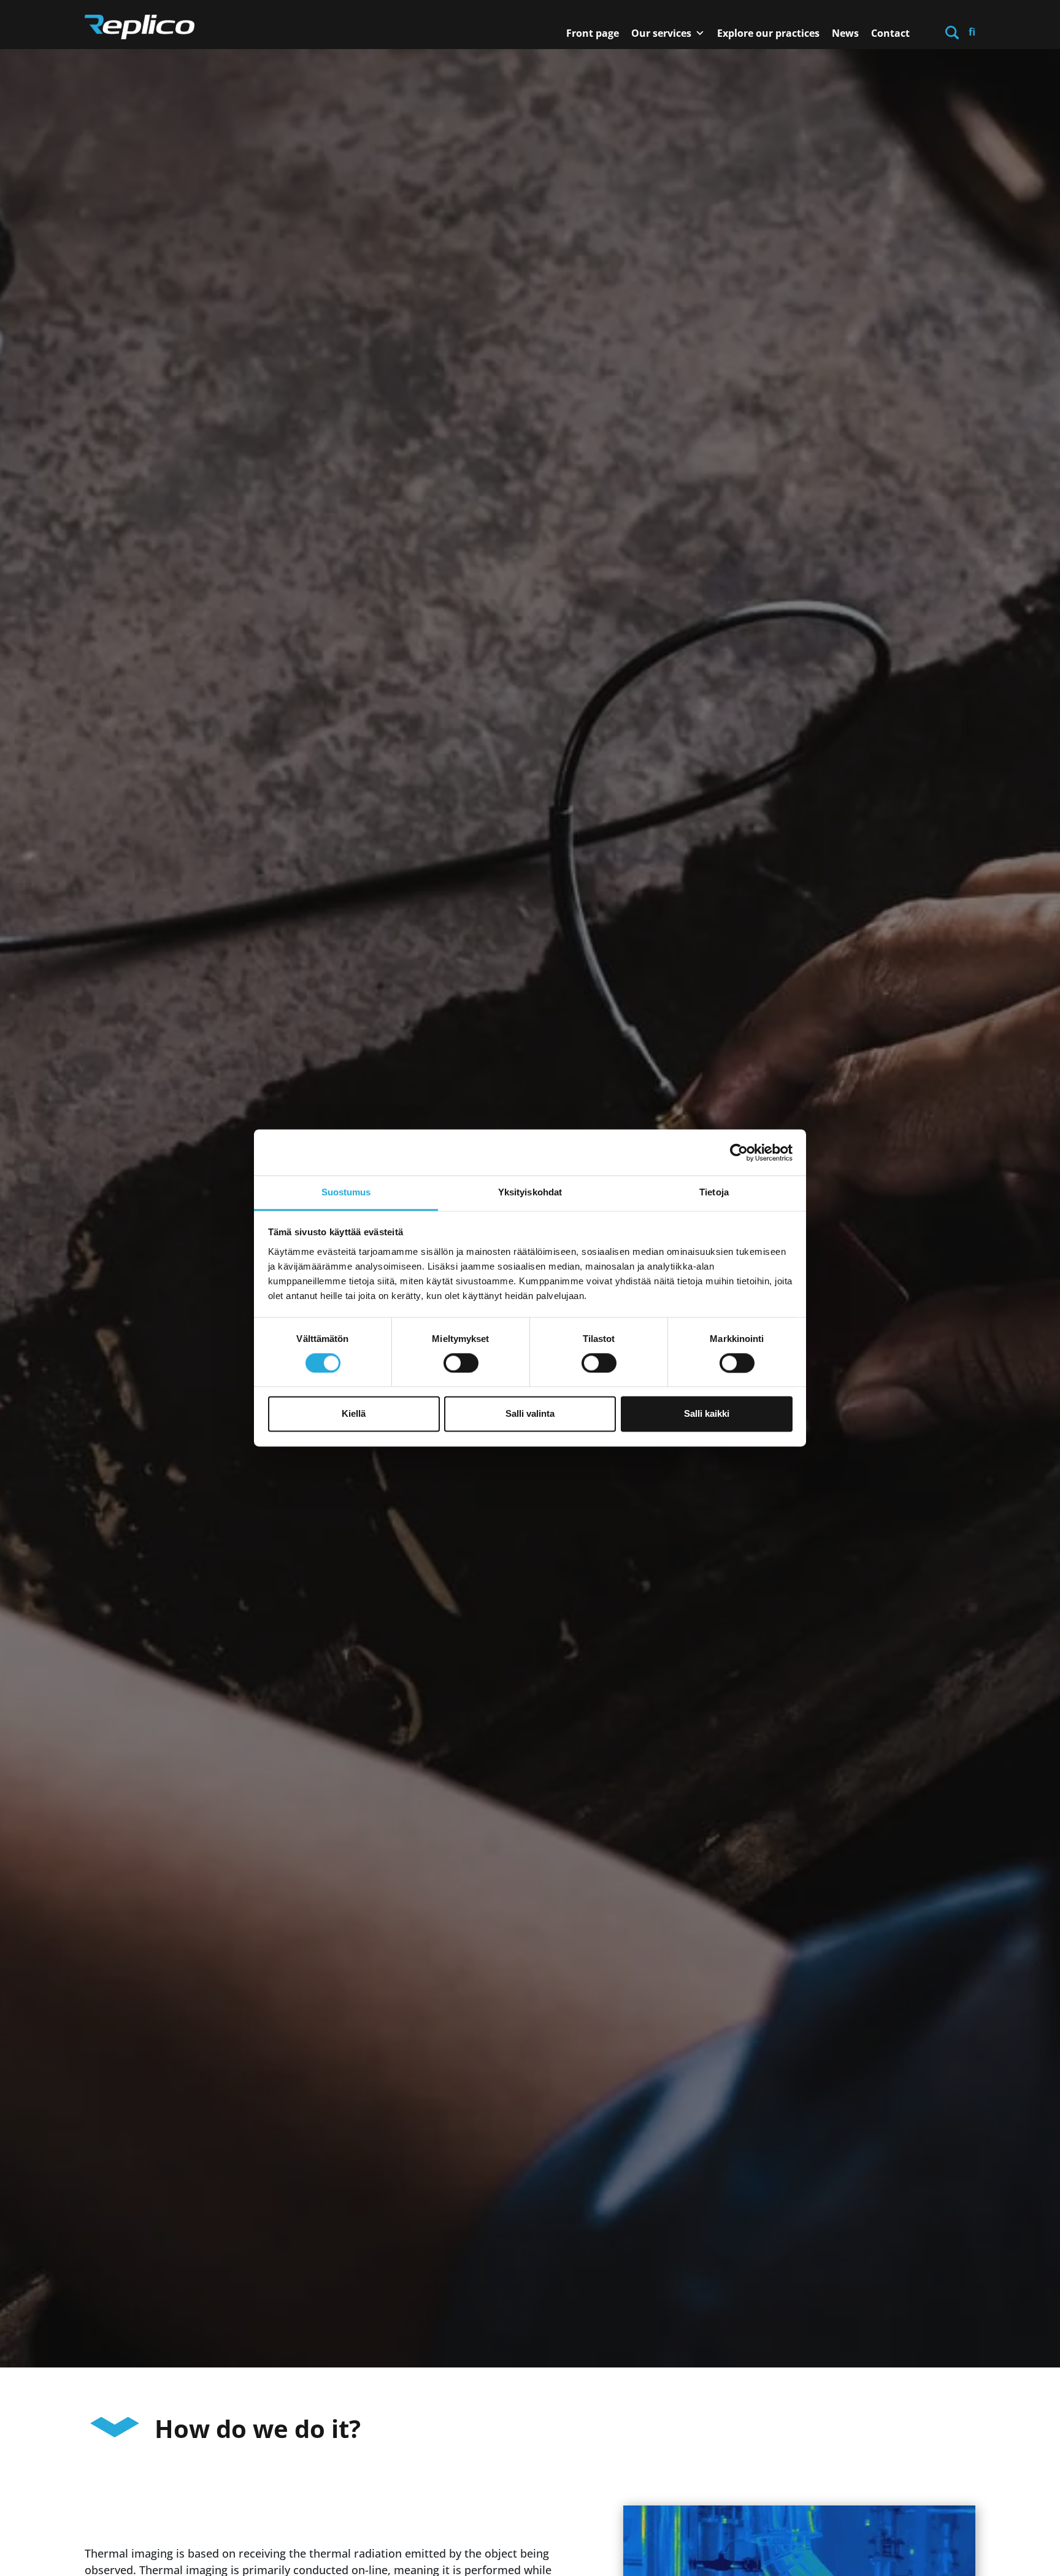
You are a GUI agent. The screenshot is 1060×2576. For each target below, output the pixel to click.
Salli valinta (530, 1414)
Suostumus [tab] (346, 1192)
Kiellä (354, 1414)
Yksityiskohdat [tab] (530, 1192)
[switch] (461, 1363)
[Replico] (140, 27)
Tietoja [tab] (714, 1192)
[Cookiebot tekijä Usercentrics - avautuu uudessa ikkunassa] (739, 1152)
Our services (661, 33)
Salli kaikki (707, 1414)
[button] (952, 32)
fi (972, 32)
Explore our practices (768, 33)
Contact (890, 33)
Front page (593, 33)
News (845, 33)
